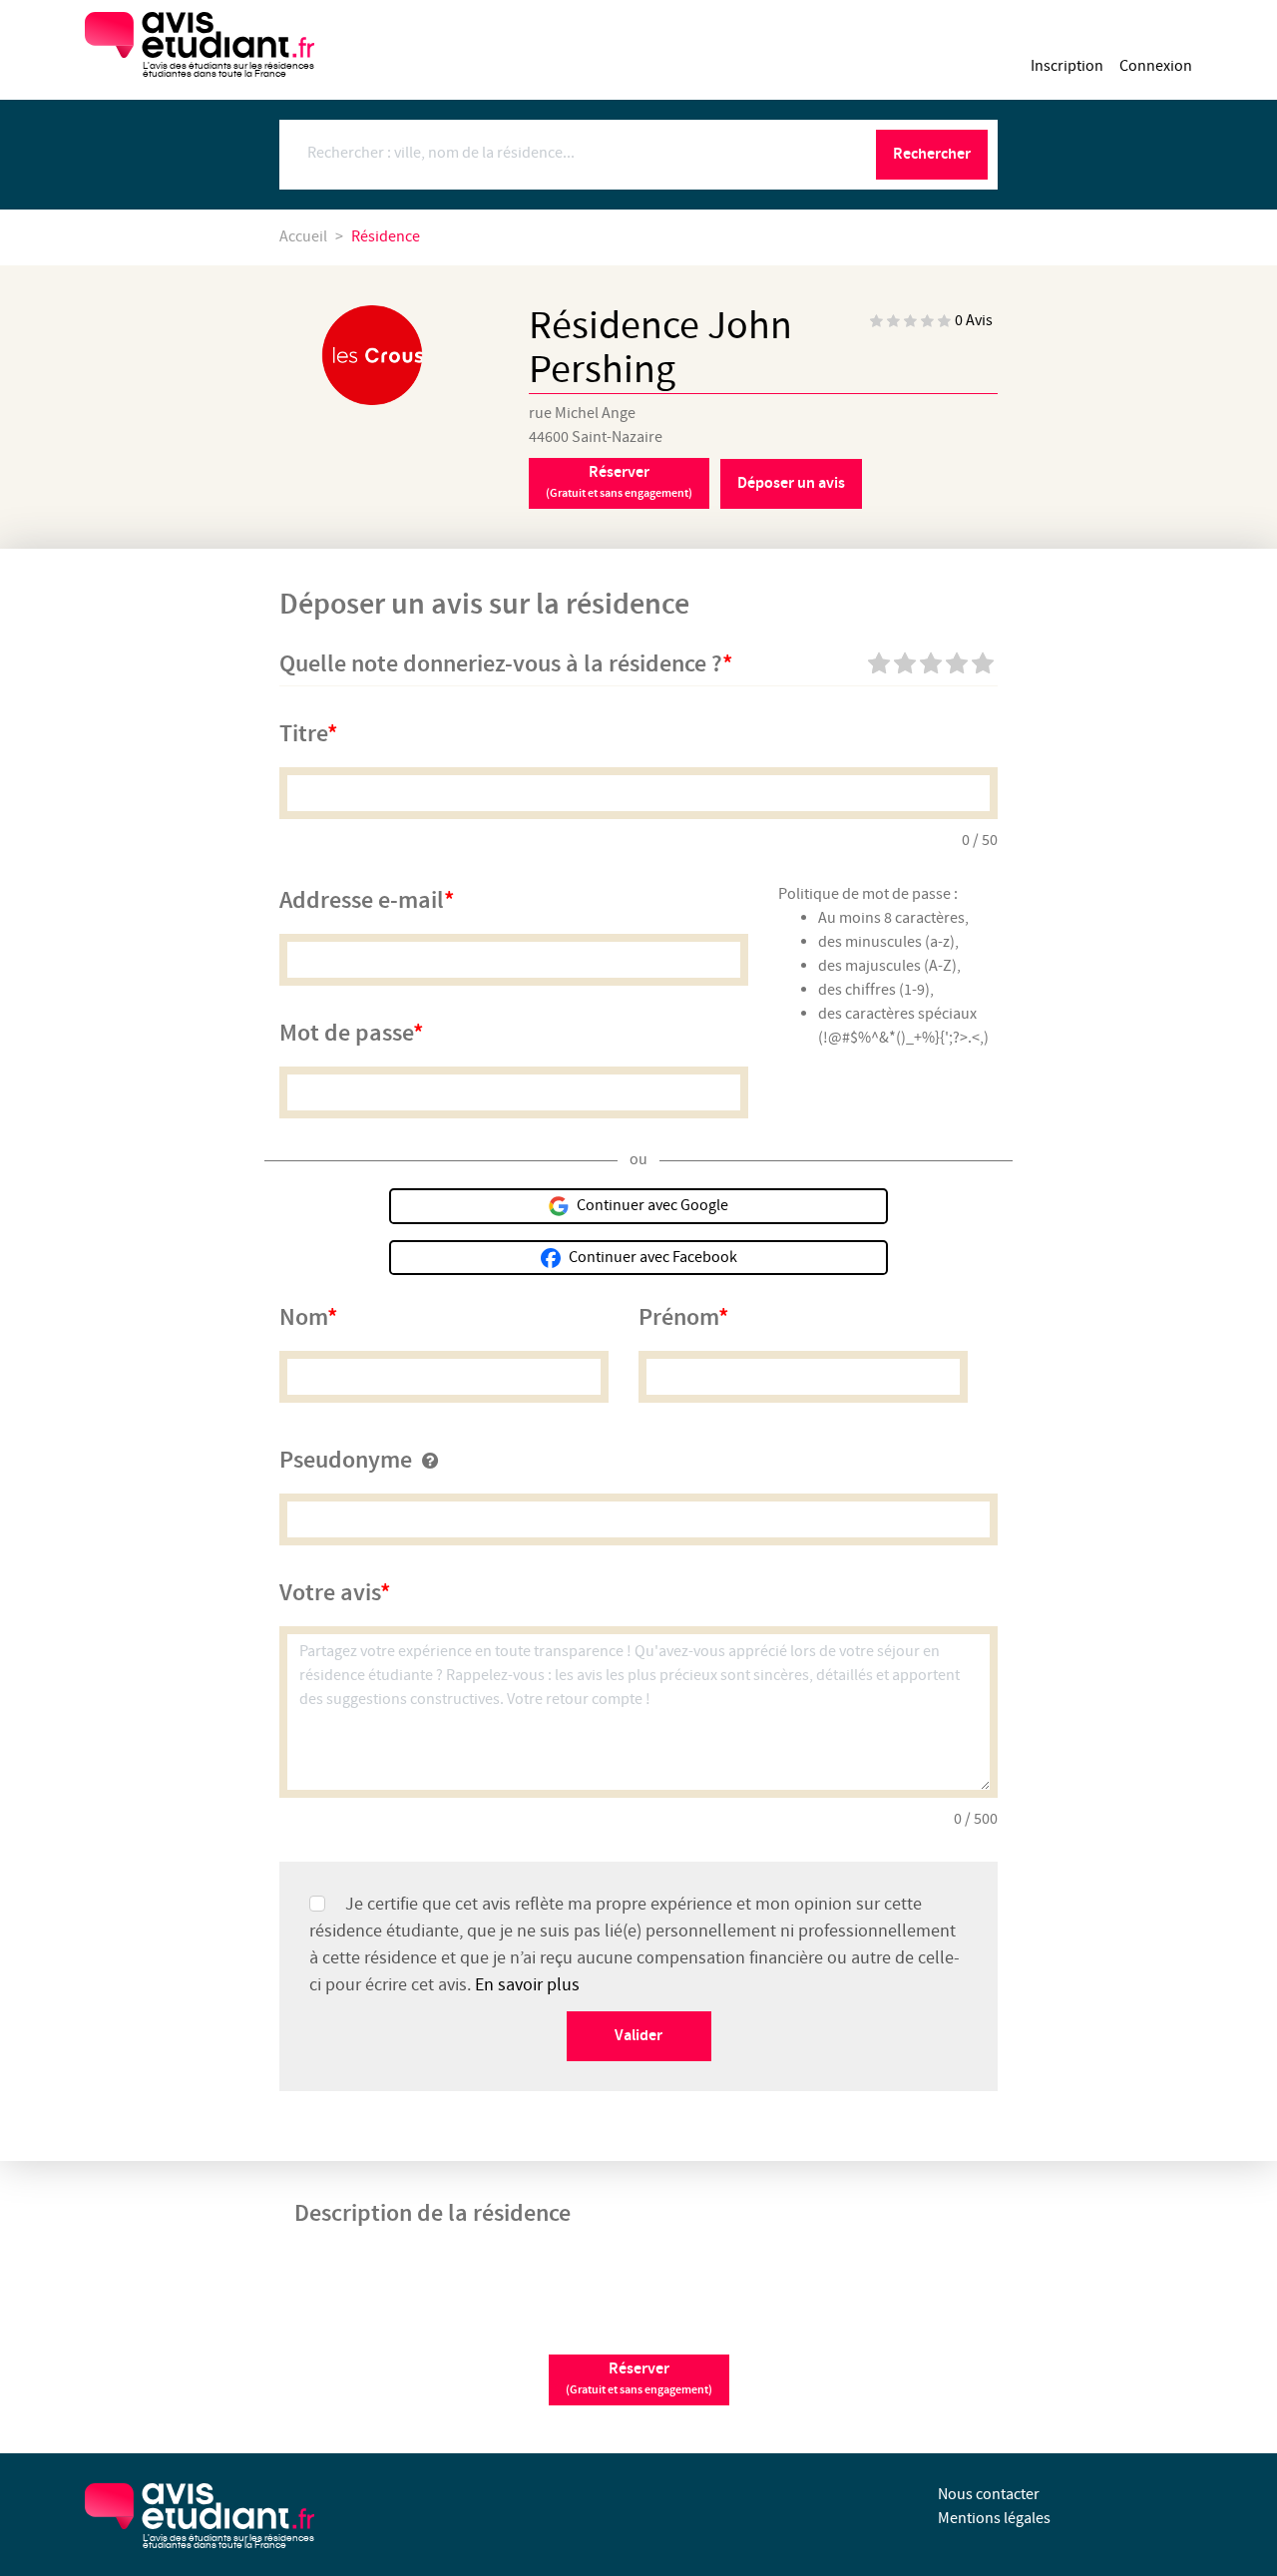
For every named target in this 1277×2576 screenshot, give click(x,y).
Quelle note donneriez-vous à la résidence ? (501, 664)
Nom (303, 1318)
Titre (303, 734)
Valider (638, 2036)
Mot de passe (346, 1034)
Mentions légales (994, 2519)
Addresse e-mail (362, 901)
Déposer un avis (791, 483)
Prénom (678, 1318)
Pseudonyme (346, 1461)
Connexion (1156, 66)
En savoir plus (527, 1985)
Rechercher (932, 154)
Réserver (619, 482)
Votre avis (330, 1593)
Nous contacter (989, 2495)
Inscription (1067, 66)
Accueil (303, 237)
